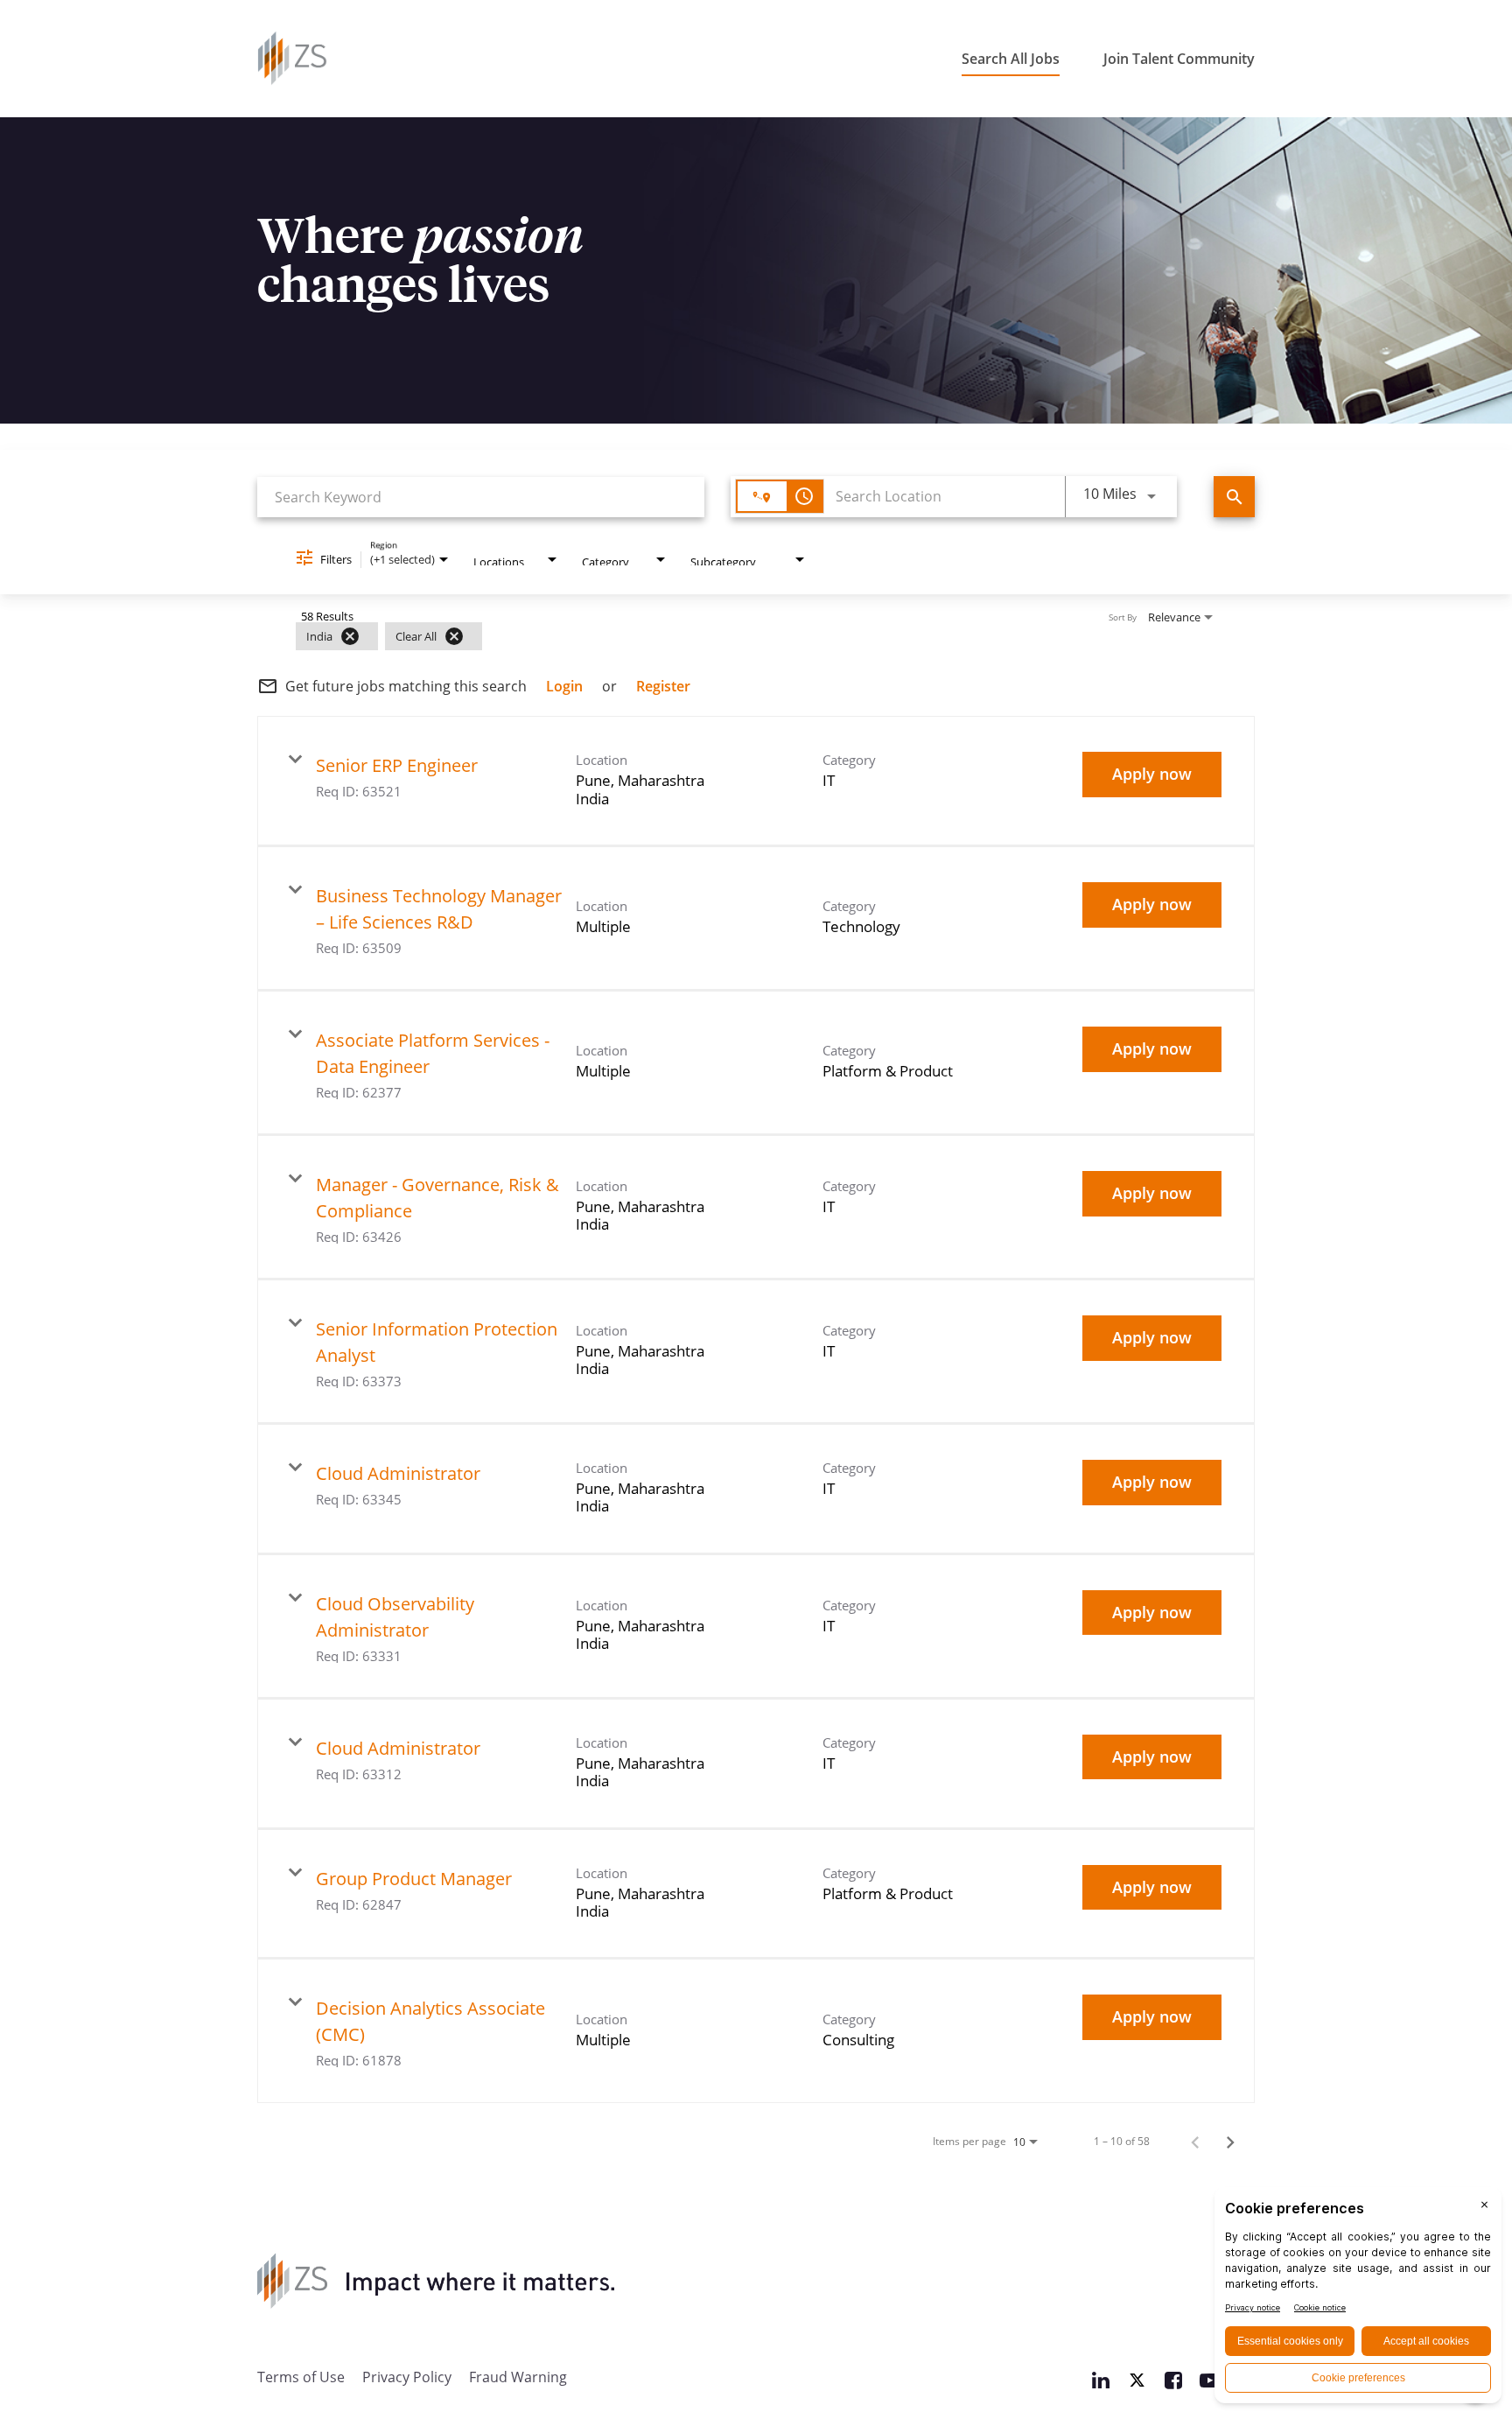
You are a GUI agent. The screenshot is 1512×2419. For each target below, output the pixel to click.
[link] (756, 781)
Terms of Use (301, 2377)
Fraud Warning (518, 2377)
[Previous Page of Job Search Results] (1195, 2141)
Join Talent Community (1179, 59)
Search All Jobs (1011, 59)
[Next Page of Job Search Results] (1230, 2141)
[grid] (722, 636)
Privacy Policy (407, 2377)
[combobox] (481, 497)
